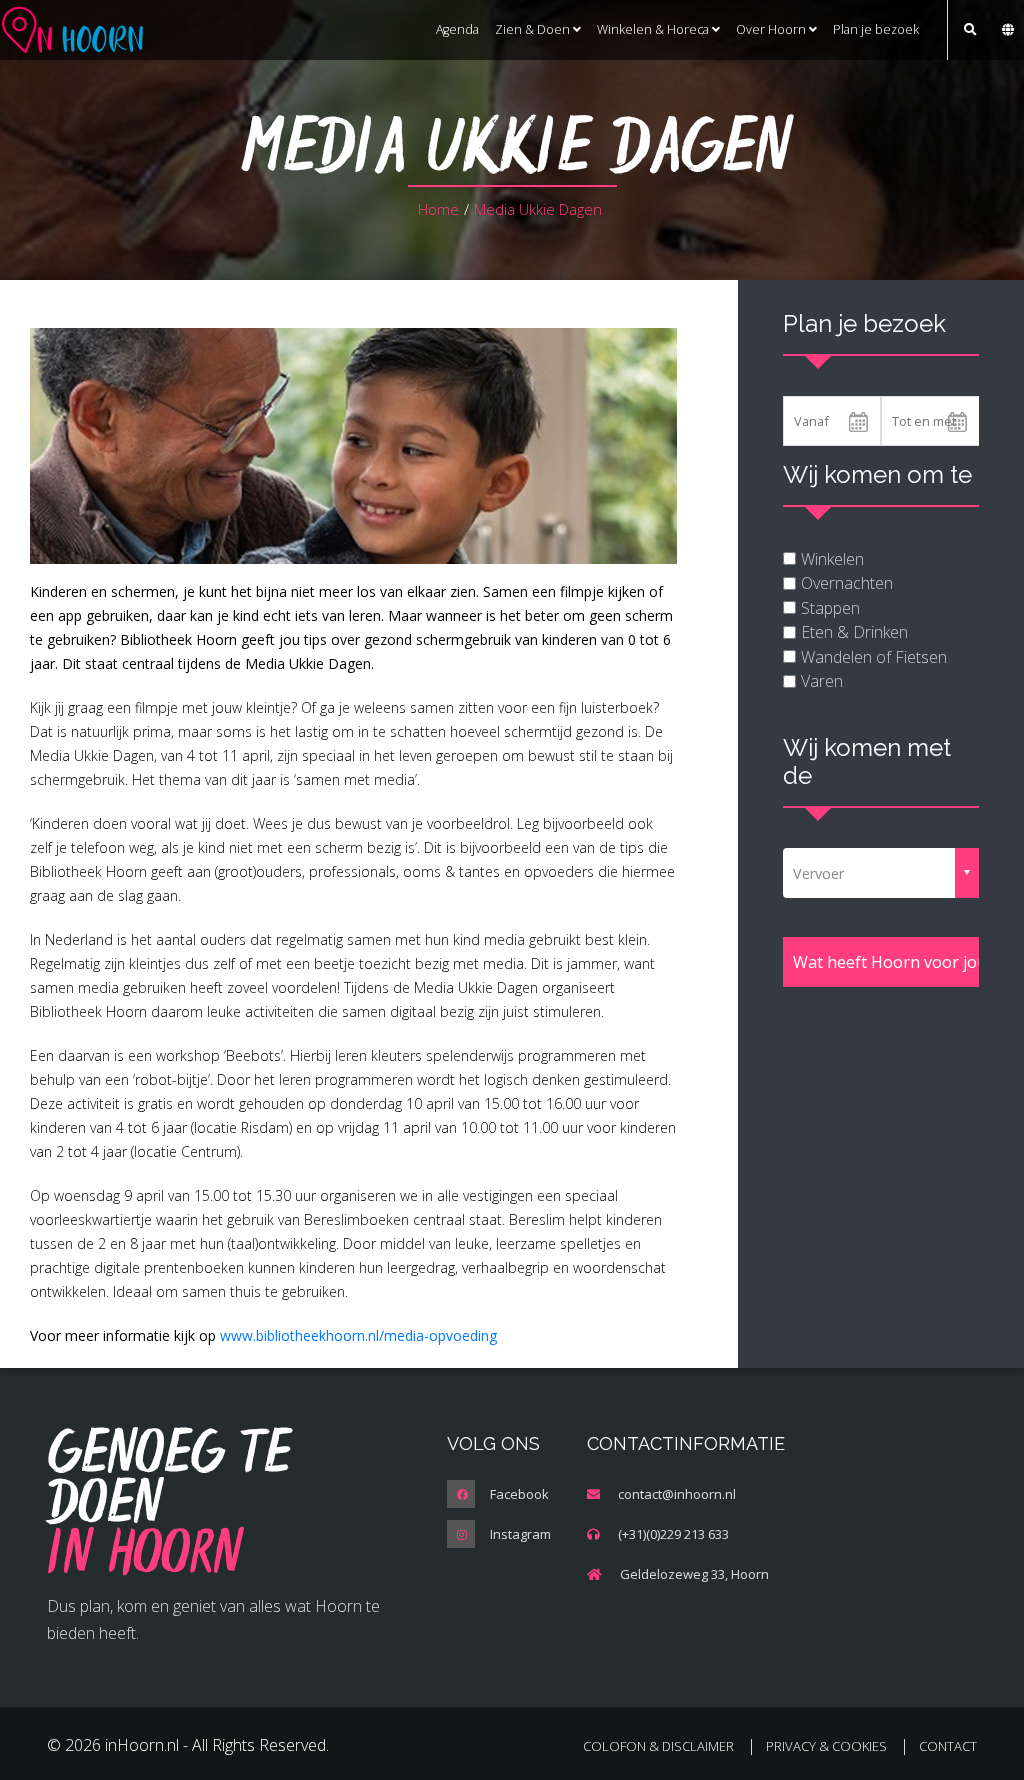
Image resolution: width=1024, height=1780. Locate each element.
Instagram (520, 1534)
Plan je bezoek (876, 29)
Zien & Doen (534, 29)
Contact (948, 1746)
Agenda (457, 29)
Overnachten (847, 583)
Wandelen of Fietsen (874, 657)
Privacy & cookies (826, 1746)
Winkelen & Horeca (654, 29)
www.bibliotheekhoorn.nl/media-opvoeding (358, 1335)
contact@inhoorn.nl (677, 1494)
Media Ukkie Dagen (538, 209)
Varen (822, 681)
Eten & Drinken (854, 632)
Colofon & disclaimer (658, 1746)
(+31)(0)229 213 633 (673, 1534)
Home (438, 209)
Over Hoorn (772, 29)
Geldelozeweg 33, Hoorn (694, 1574)
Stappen (830, 608)
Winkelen (832, 559)
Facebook (519, 1494)
